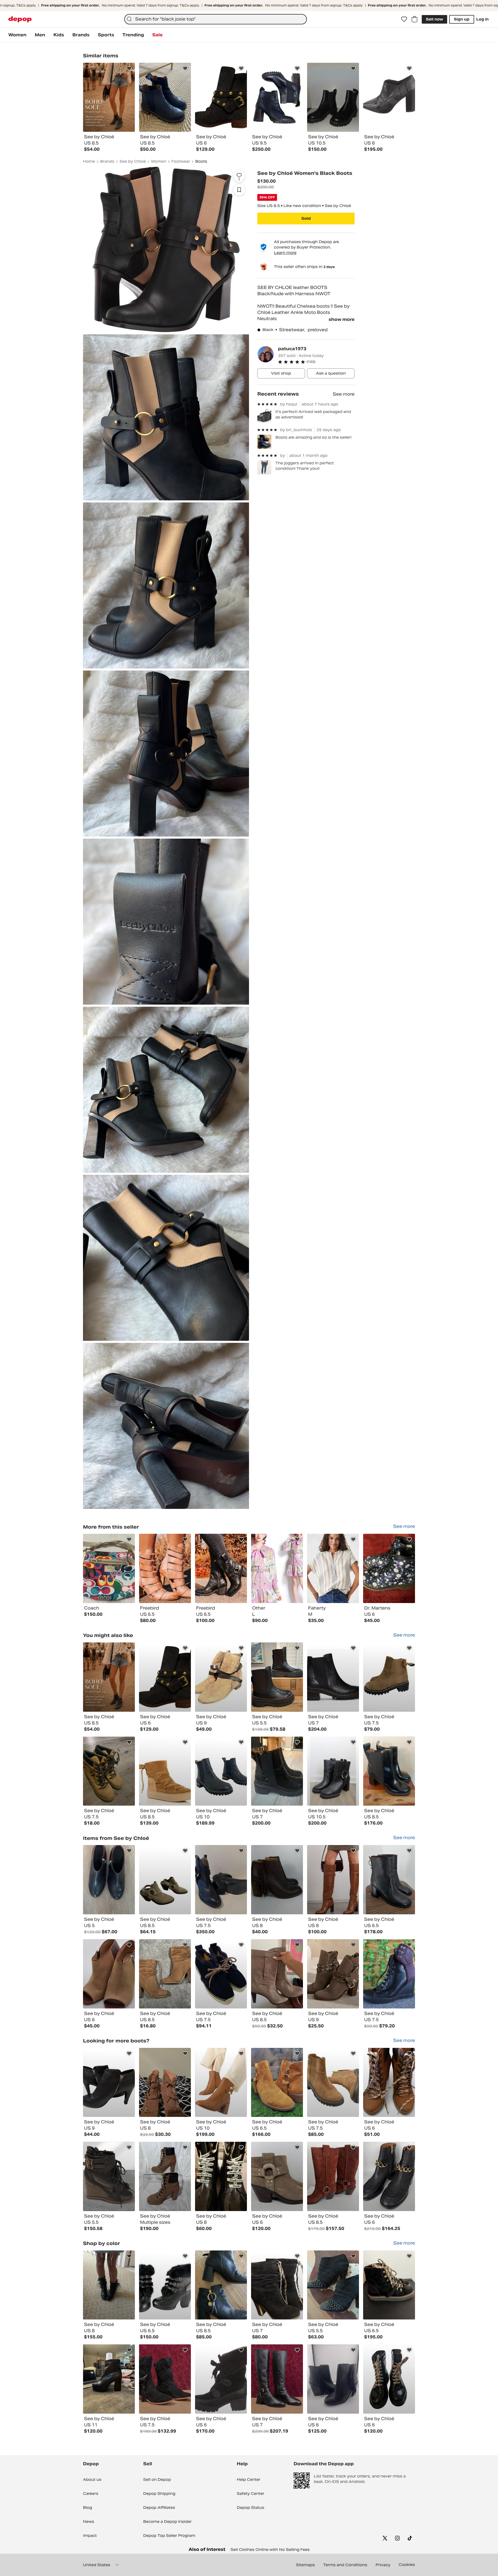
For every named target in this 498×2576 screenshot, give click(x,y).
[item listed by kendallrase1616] (109, 1880)
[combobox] (216, 19)
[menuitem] (17, 35)
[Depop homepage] (20, 19)
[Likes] (404, 19)
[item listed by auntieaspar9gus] (221, 2083)
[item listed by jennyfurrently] (333, 1771)
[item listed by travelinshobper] (109, 2176)
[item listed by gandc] (221, 2176)
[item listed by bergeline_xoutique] (165, 1677)
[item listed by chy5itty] (165, 2083)
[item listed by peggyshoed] (277, 2379)
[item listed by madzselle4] (277, 1974)
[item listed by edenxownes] (109, 2285)
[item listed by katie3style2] (389, 2285)
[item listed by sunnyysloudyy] (165, 1771)
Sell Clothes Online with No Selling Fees (270, 2550)
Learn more (285, 253)
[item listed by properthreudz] (221, 1974)
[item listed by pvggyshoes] (165, 2379)
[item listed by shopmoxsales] (277, 2083)
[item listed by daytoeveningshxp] (333, 2379)
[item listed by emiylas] (221, 2379)
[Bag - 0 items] (414, 19)
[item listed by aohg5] (389, 1880)
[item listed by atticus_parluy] (389, 2379)
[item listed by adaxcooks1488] (109, 1771)
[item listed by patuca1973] (109, 1568)
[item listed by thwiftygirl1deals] (221, 1771)
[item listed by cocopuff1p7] (277, 2285)
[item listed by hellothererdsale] (389, 1771)
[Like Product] (129, 68)
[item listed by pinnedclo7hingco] (333, 1677)
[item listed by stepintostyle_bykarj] (277, 1677)
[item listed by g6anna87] (221, 1880)
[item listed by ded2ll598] (165, 1880)
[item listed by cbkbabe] (109, 1974)
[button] (316, 362)
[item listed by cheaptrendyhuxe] (389, 1677)
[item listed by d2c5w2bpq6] (389, 2176)
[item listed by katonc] (221, 2285)
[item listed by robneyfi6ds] (277, 2176)
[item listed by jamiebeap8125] (109, 2379)
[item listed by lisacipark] (277, 1771)
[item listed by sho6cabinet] (389, 1974)
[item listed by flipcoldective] (165, 1974)
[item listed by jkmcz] (277, 1880)
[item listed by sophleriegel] (221, 1677)
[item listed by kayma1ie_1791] (333, 1880)
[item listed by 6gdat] (165, 2176)
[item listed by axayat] (109, 1677)
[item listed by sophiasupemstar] (333, 2285)
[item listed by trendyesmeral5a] (165, 2285)
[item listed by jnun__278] (389, 2083)
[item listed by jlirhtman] (333, 2176)
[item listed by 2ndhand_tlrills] (109, 2083)
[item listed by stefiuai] (333, 1974)
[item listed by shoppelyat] (333, 2083)
